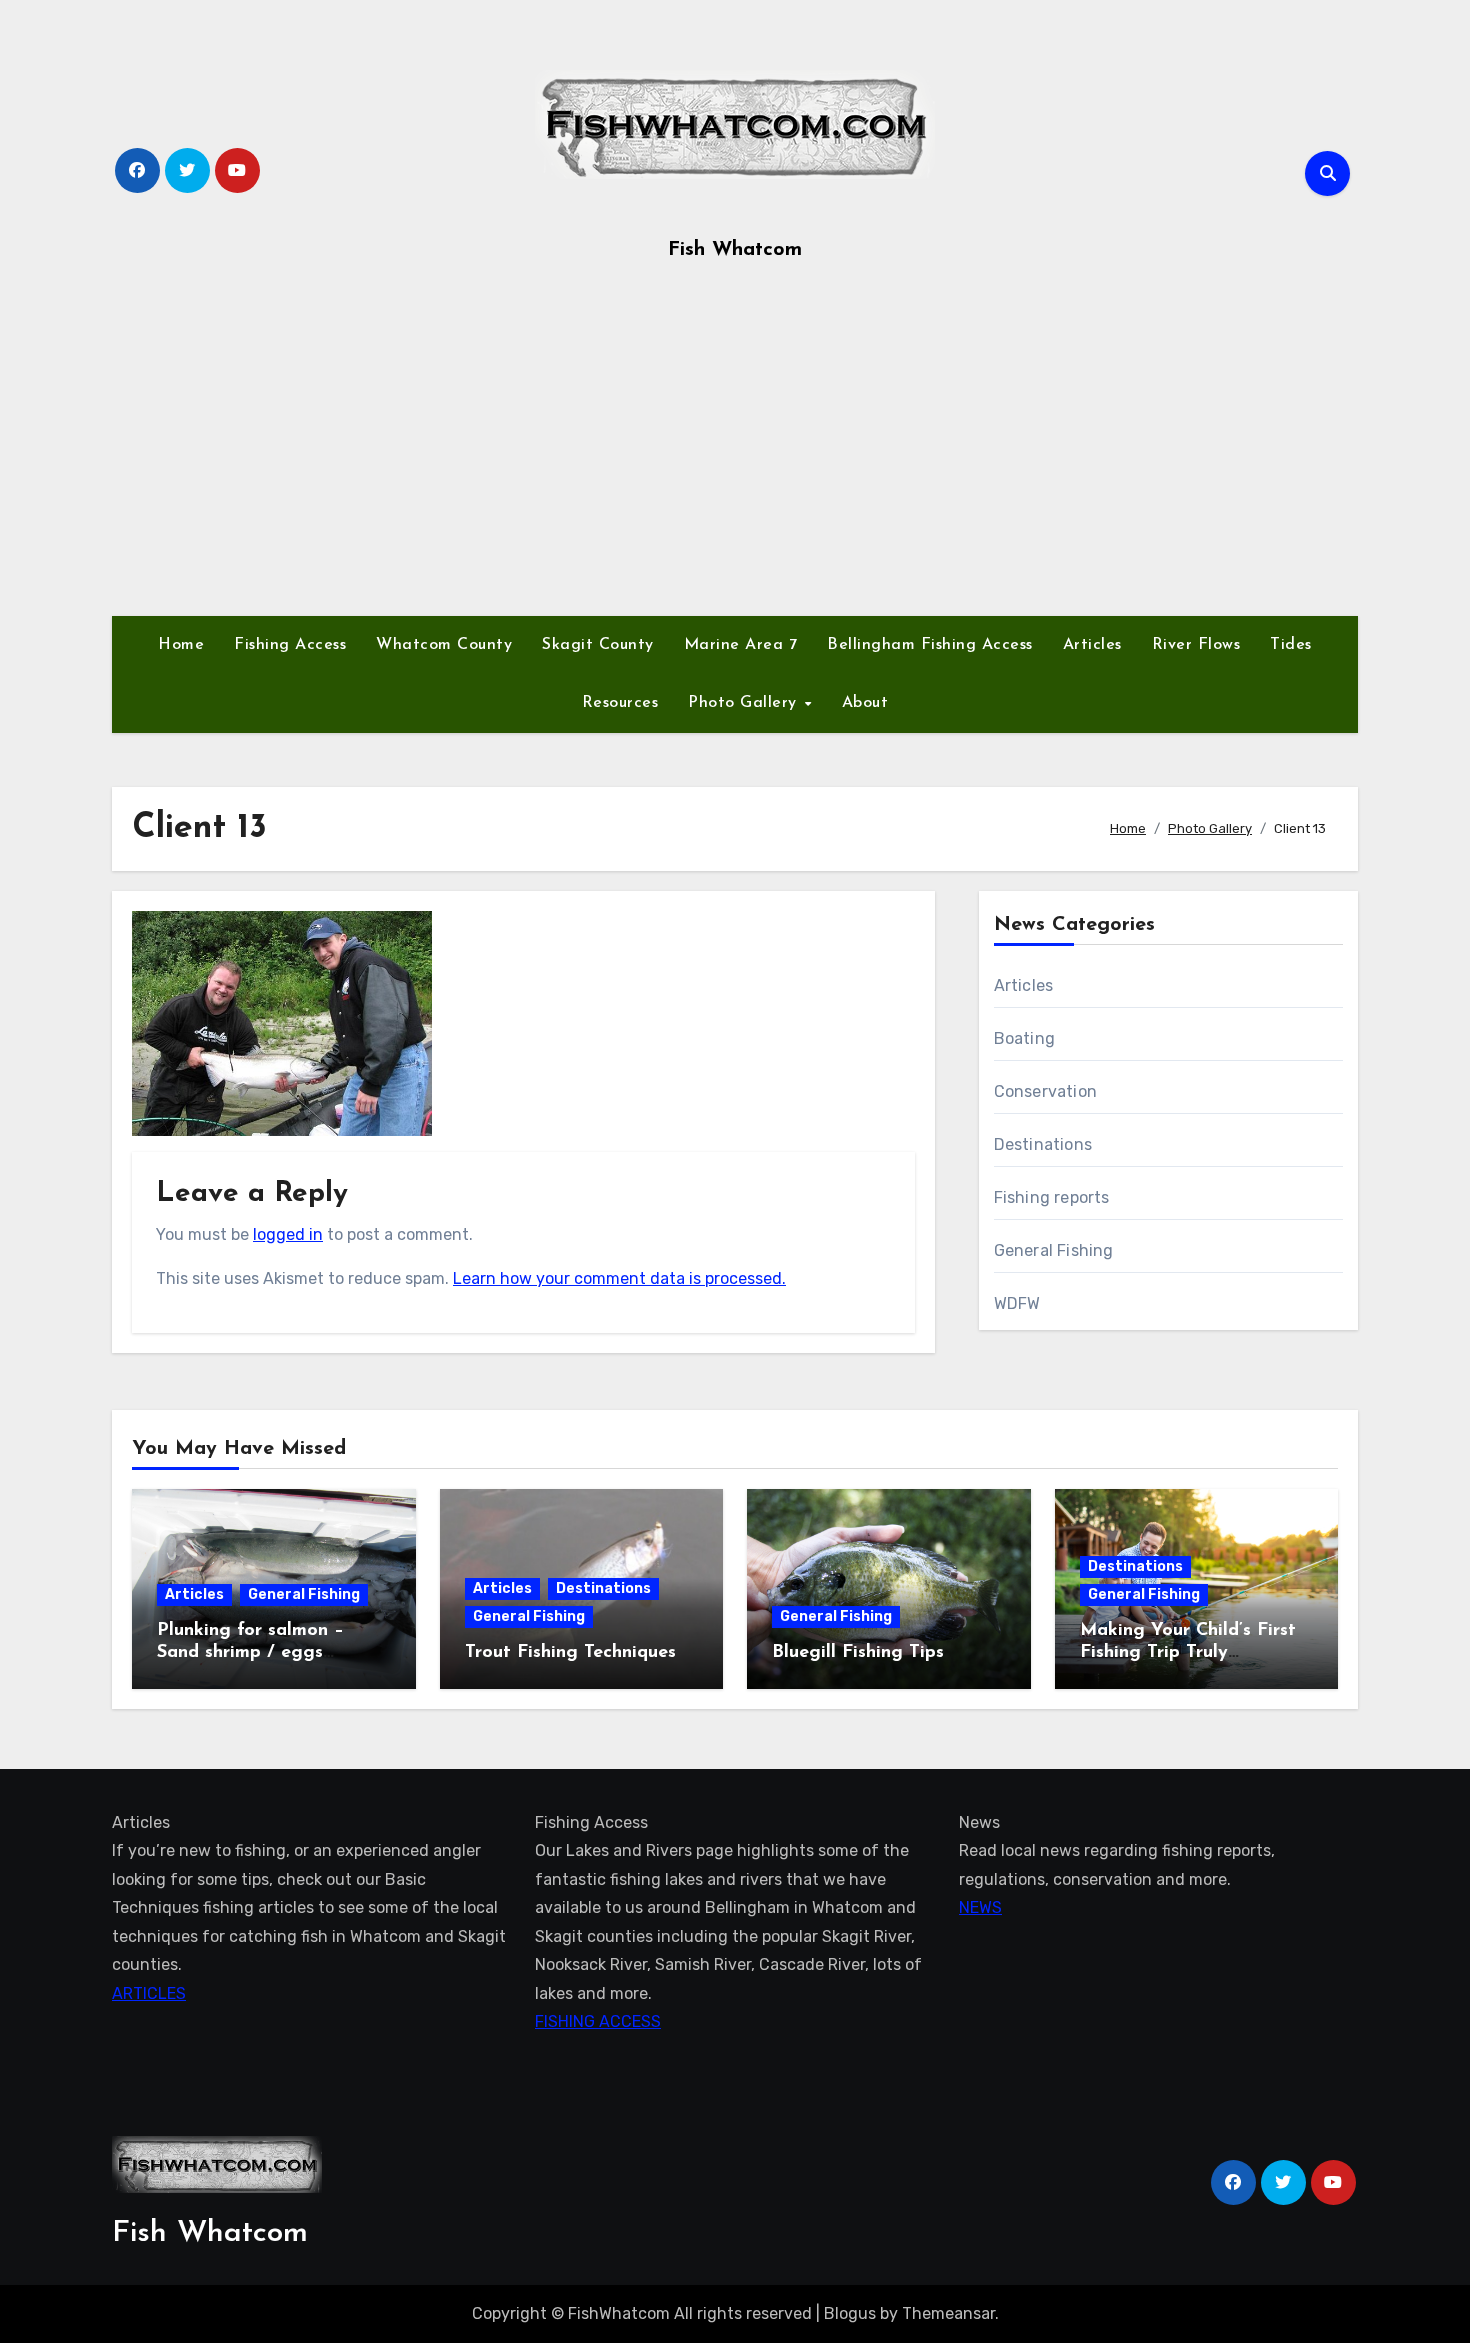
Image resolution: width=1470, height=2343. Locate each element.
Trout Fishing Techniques (570, 1653)
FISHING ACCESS (598, 2021)
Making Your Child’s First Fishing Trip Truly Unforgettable (1188, 1652)
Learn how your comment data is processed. (619, 1278)
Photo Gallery (745, 703)
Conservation (1045, 1091)
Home (181, 645)
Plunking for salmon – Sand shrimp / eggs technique (250, 1652)
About (865, 703)
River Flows (1196, 645)
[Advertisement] (735, 446)
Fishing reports (1052, 1197)
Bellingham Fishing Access (930, 645)
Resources (620, 703)
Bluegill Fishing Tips (858, 1653)
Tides (1291, 645)
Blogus (850, 2313)
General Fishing (1054, 1250)
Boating (1024, 1038)
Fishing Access (290, 645)
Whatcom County (444, 645)
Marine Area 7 (741, 645)
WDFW (1017, 1303)
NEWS (980, 1908)
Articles (1092, 645)
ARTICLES (149, 1993)
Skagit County (598, 645)
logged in (288, 1234)
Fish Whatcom (735, 250)
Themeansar (948, 2313)
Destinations (1043, 1144)
